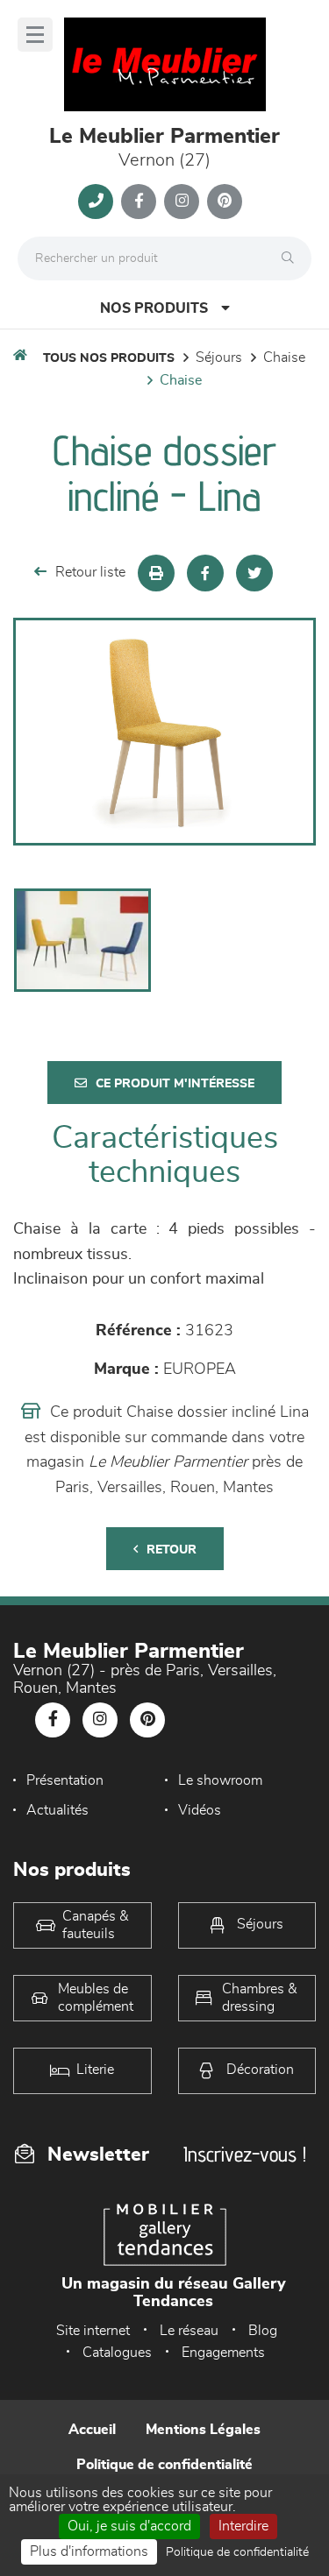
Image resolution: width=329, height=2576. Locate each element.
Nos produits (154, 308)
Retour (172, 1550)
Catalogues (117, 2353)
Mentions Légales (203, 2430)
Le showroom (220, 1780)
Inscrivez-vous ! (245, 2154)
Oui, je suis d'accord (129, 2526)
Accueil (92, 2430)
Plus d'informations (89, 2551)
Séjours (219, 357)
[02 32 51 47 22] (96, 202)
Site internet (93, 2331)
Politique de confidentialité (164, 2465)
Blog (263, 2331)
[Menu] (35, 35)
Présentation (65, 1780)
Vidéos (200, 1810)
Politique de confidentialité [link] (237, 2552)
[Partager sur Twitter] (254, 573)
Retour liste (90, 572)
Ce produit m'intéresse (175, 1084)
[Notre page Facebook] (139, 202)
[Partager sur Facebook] (205, 573)
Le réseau (189, 2331)
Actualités (57, 1810)
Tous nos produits (109, 358)
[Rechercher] (292, 258)
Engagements (223, 2353)
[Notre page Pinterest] (225, 202)
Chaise (284, 357)
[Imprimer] (156, 573)
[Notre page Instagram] (182, 202)
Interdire (243, 2526)
